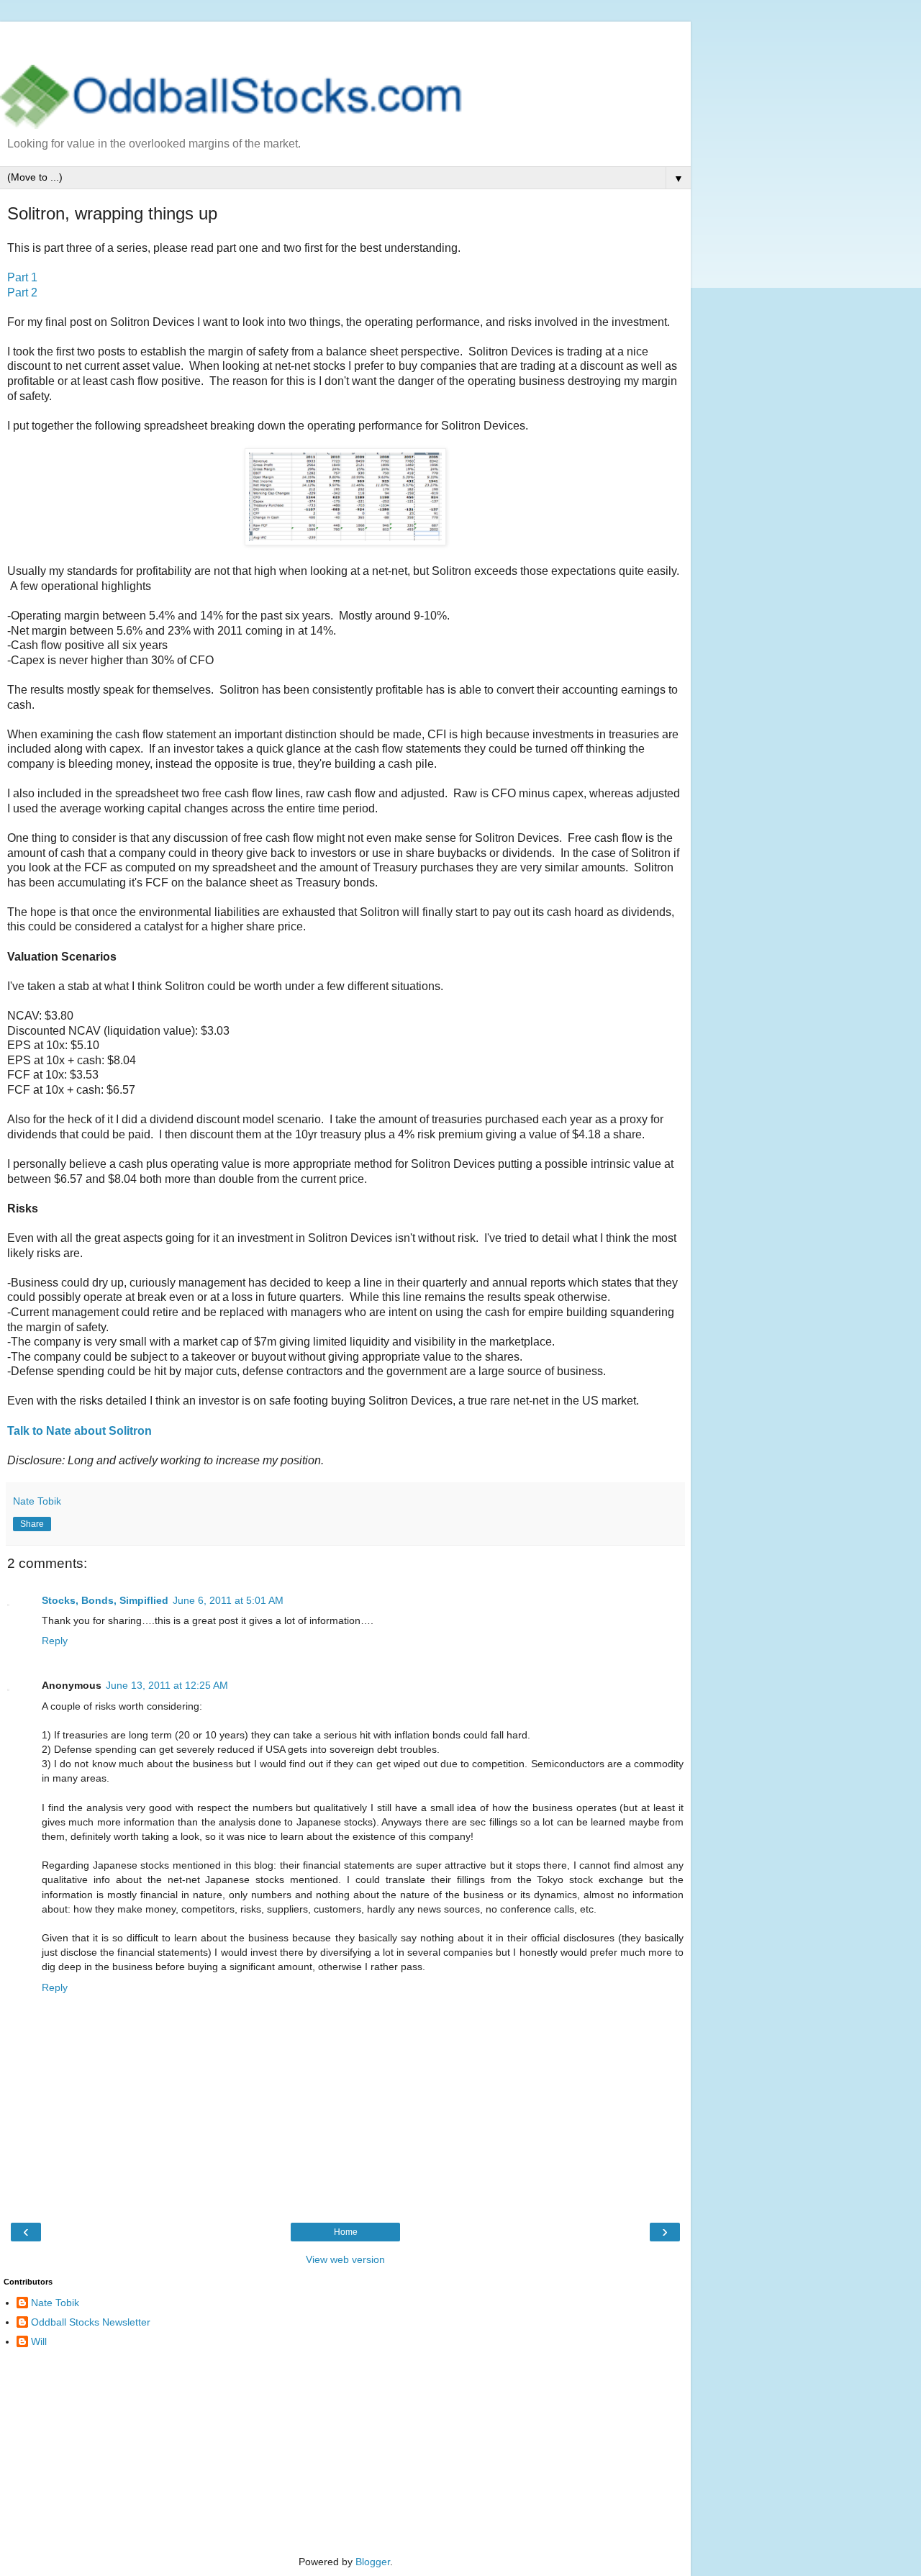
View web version (345, 2259)
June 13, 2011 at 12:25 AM (167, 1685)
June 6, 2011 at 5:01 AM (228, 1600)
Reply (55, 1641)
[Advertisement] (345, 40)
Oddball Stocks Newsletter (91, 2322)
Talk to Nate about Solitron (80, 1431)
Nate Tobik (55, 2303)
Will (39, 2341)
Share (32, 1524)
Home (346, 2232)
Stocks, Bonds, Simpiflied (105, 1600)
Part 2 (22, 292)
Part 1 (22, 277)
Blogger (373, 2562)
